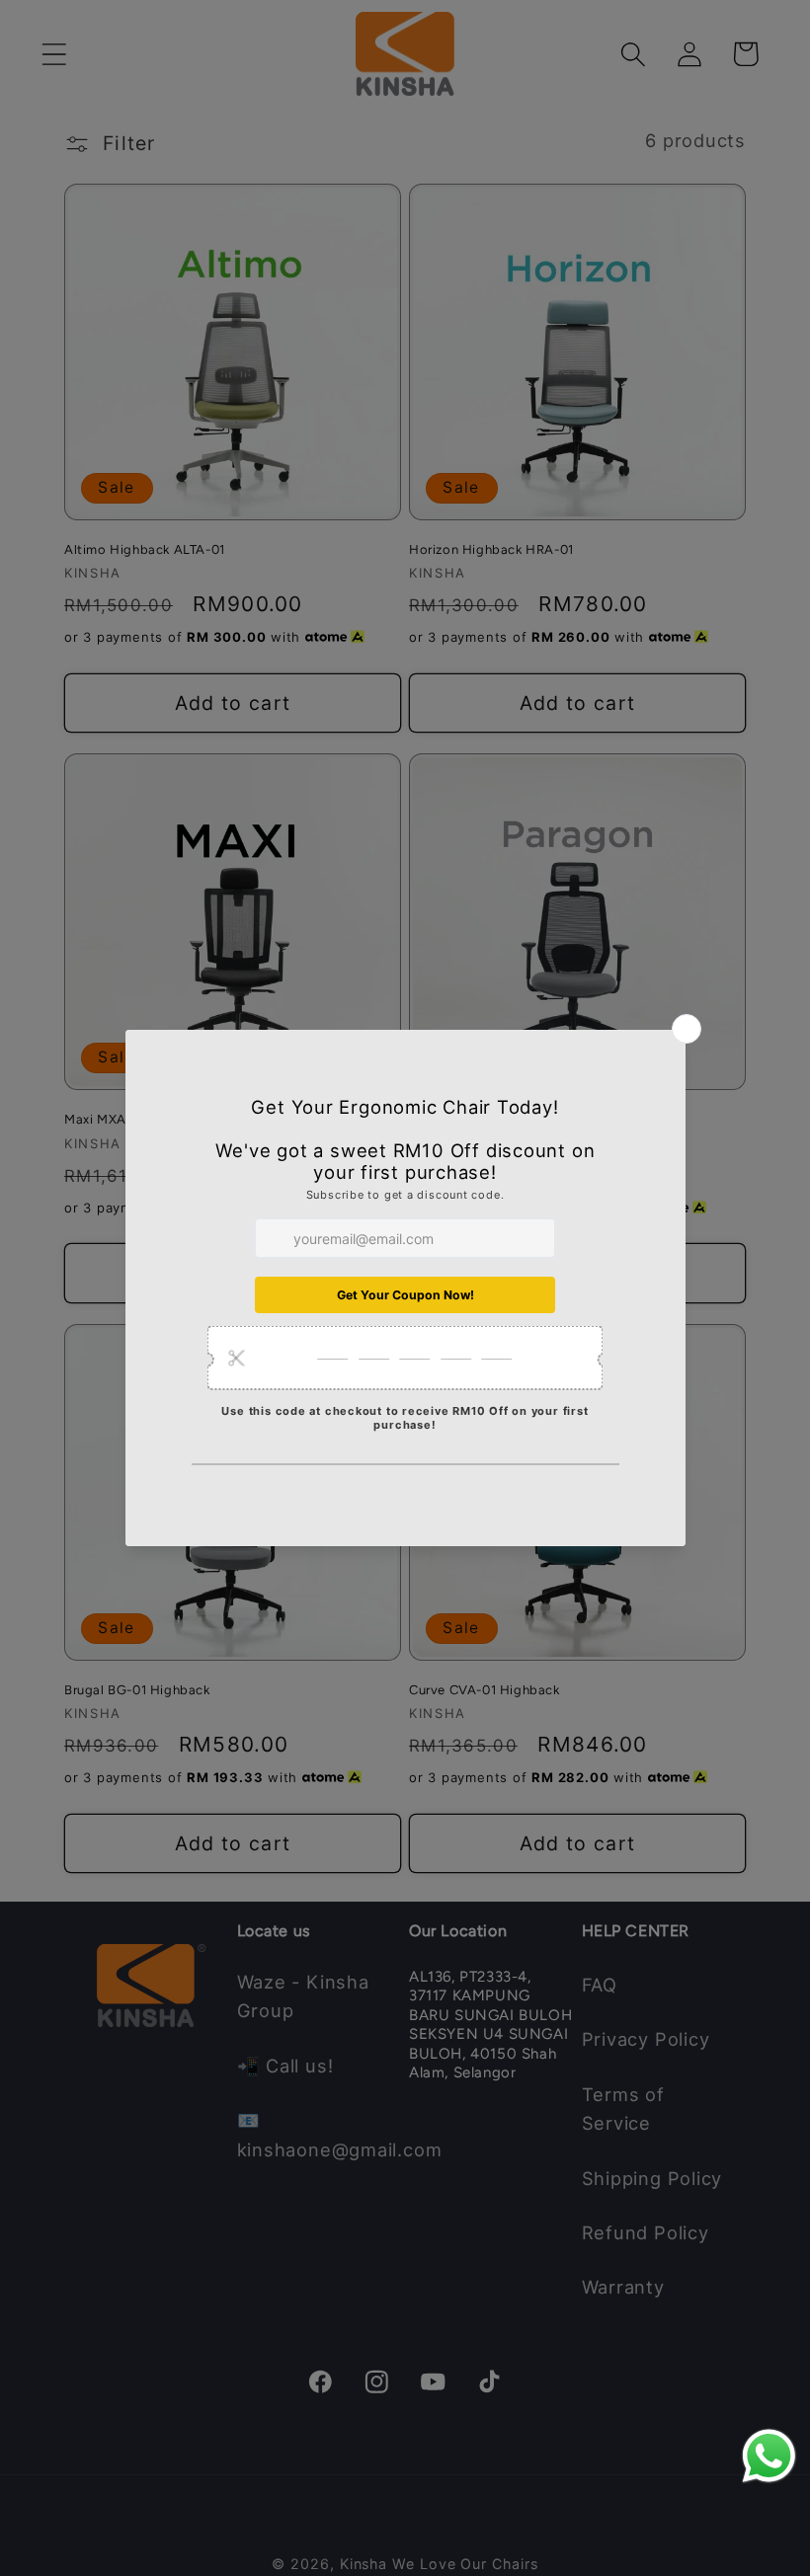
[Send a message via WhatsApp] (769, 2456)
